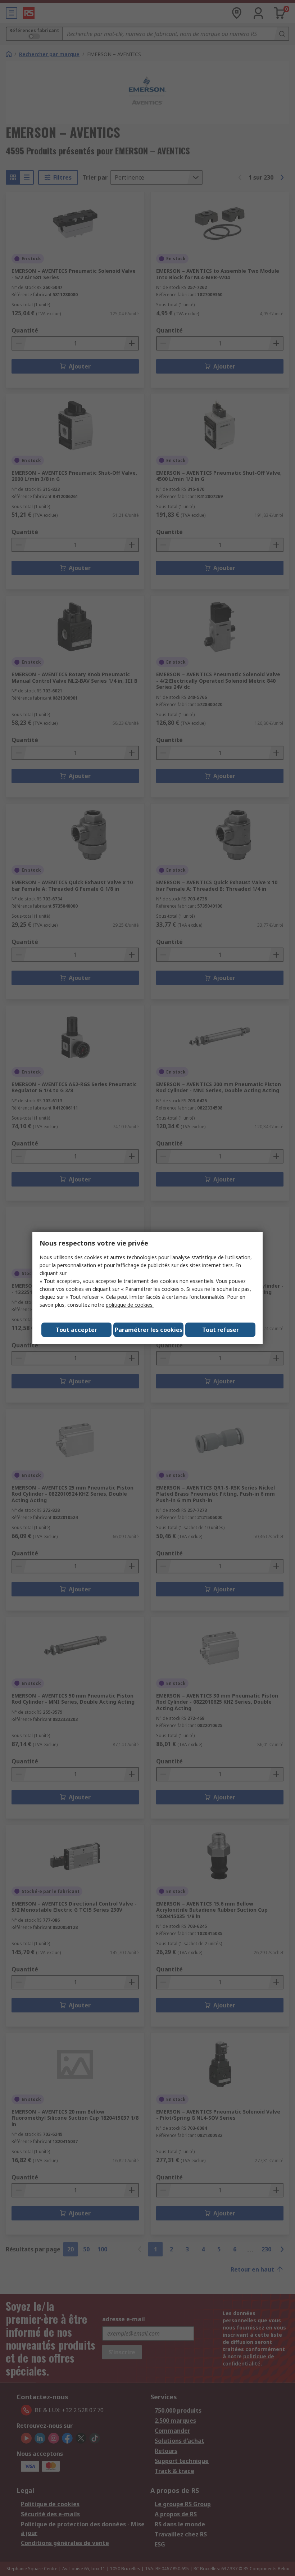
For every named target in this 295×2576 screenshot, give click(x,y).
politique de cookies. (130, 1305)
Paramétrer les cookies (149, 1330)
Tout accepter (76, 1330)
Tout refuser (221, 1330)
